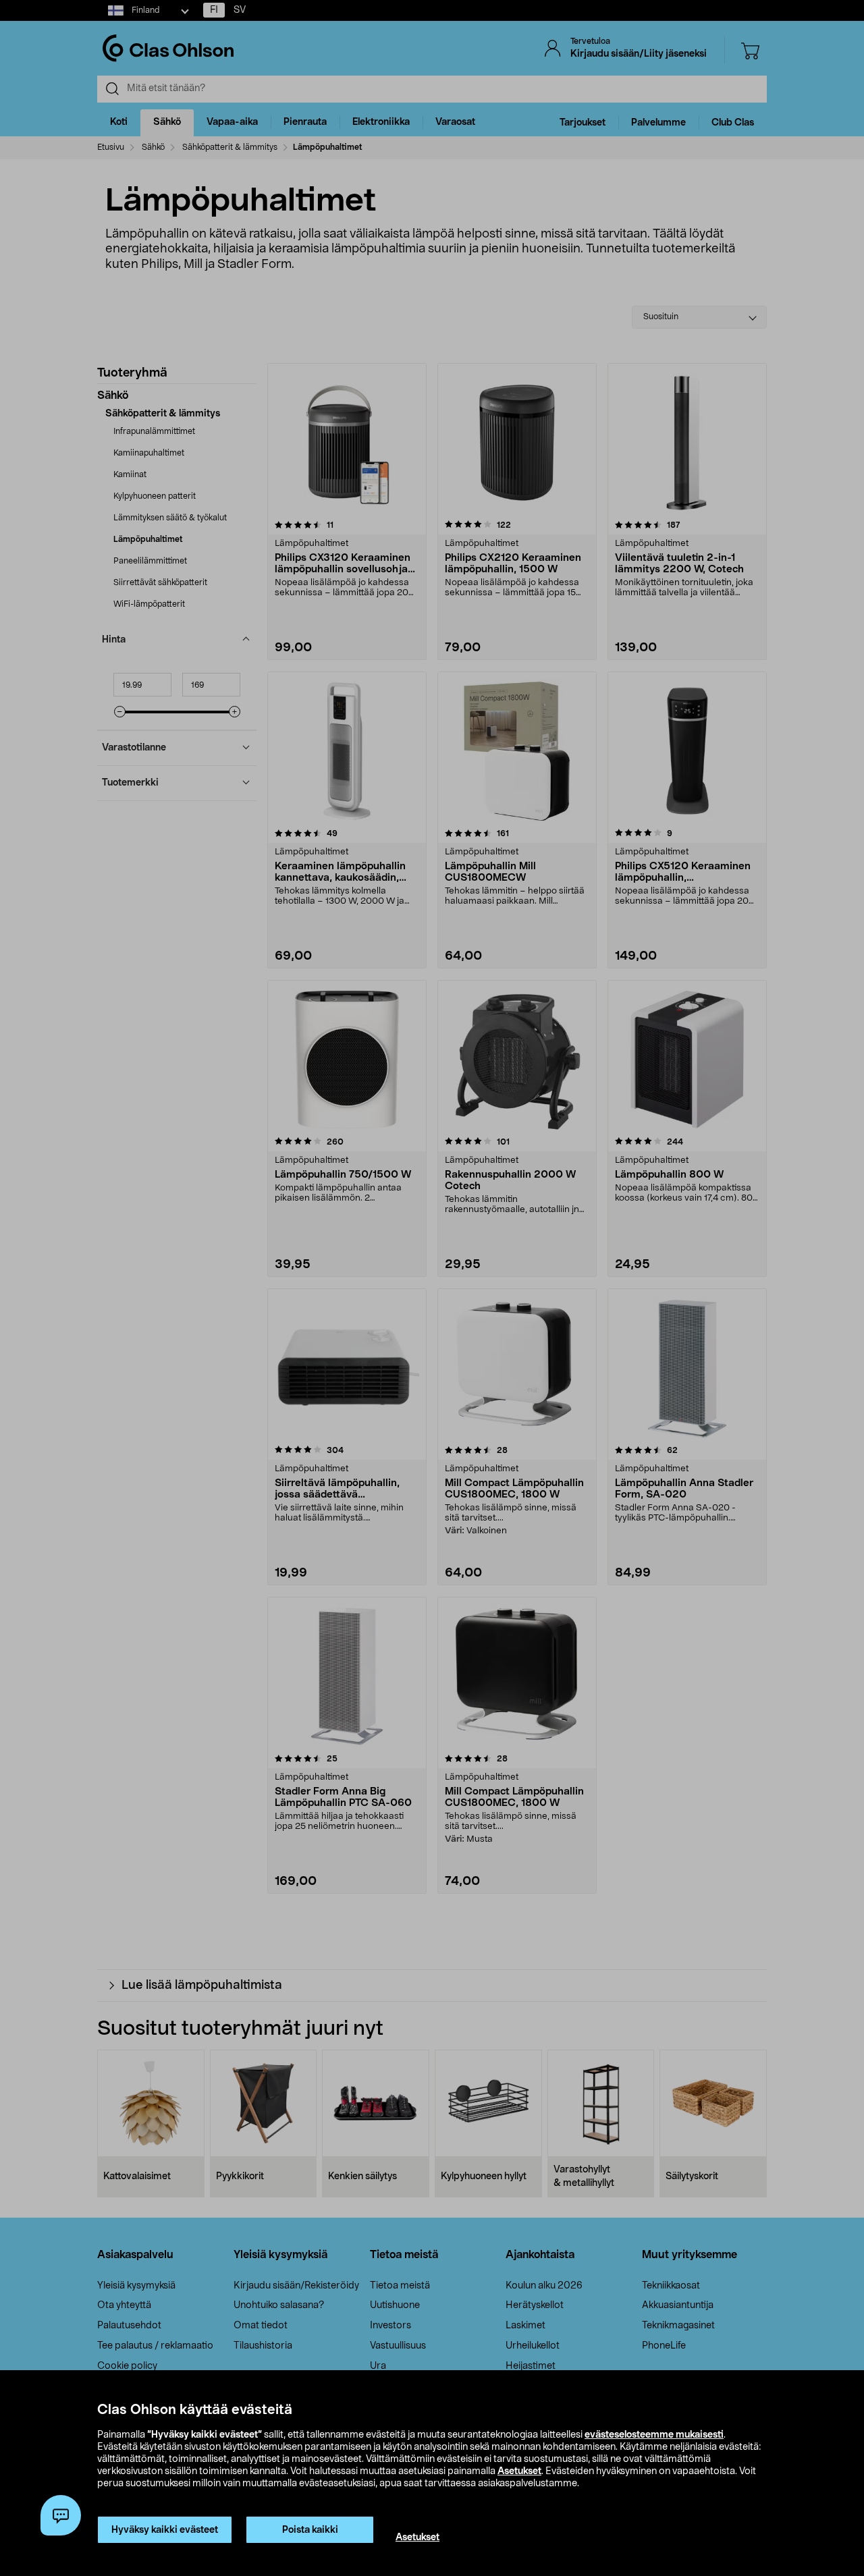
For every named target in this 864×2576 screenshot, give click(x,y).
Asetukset (519, 2471)
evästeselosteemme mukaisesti (654, 2435)
